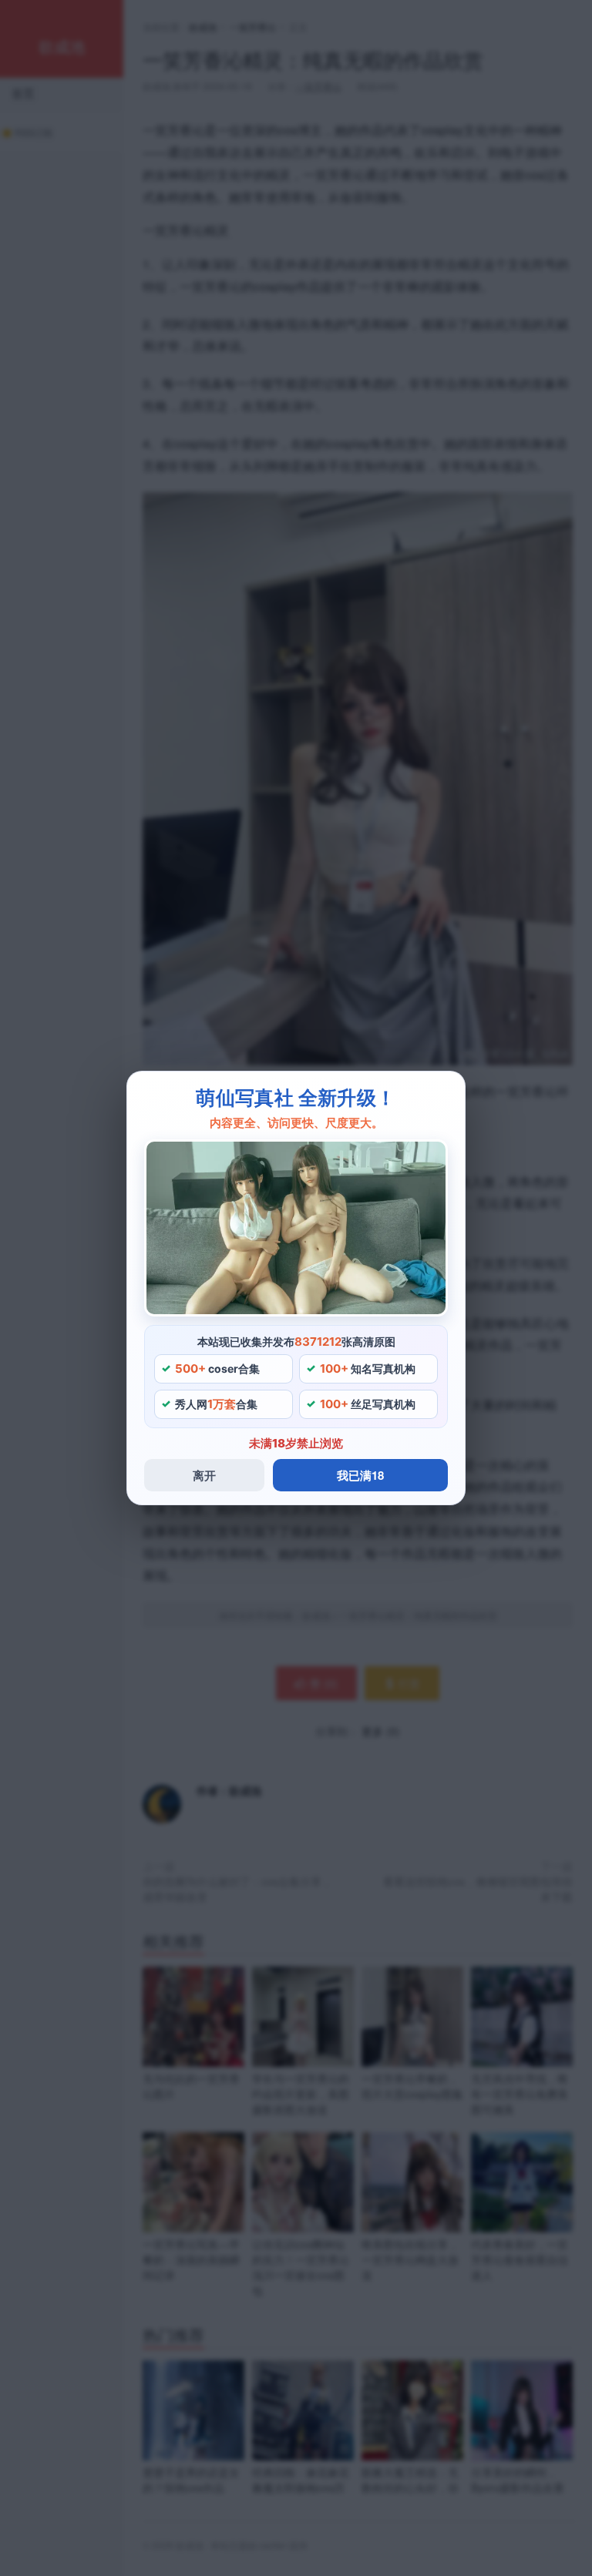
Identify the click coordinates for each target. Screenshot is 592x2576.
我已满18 (360, 1475)
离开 (204, 1475)
